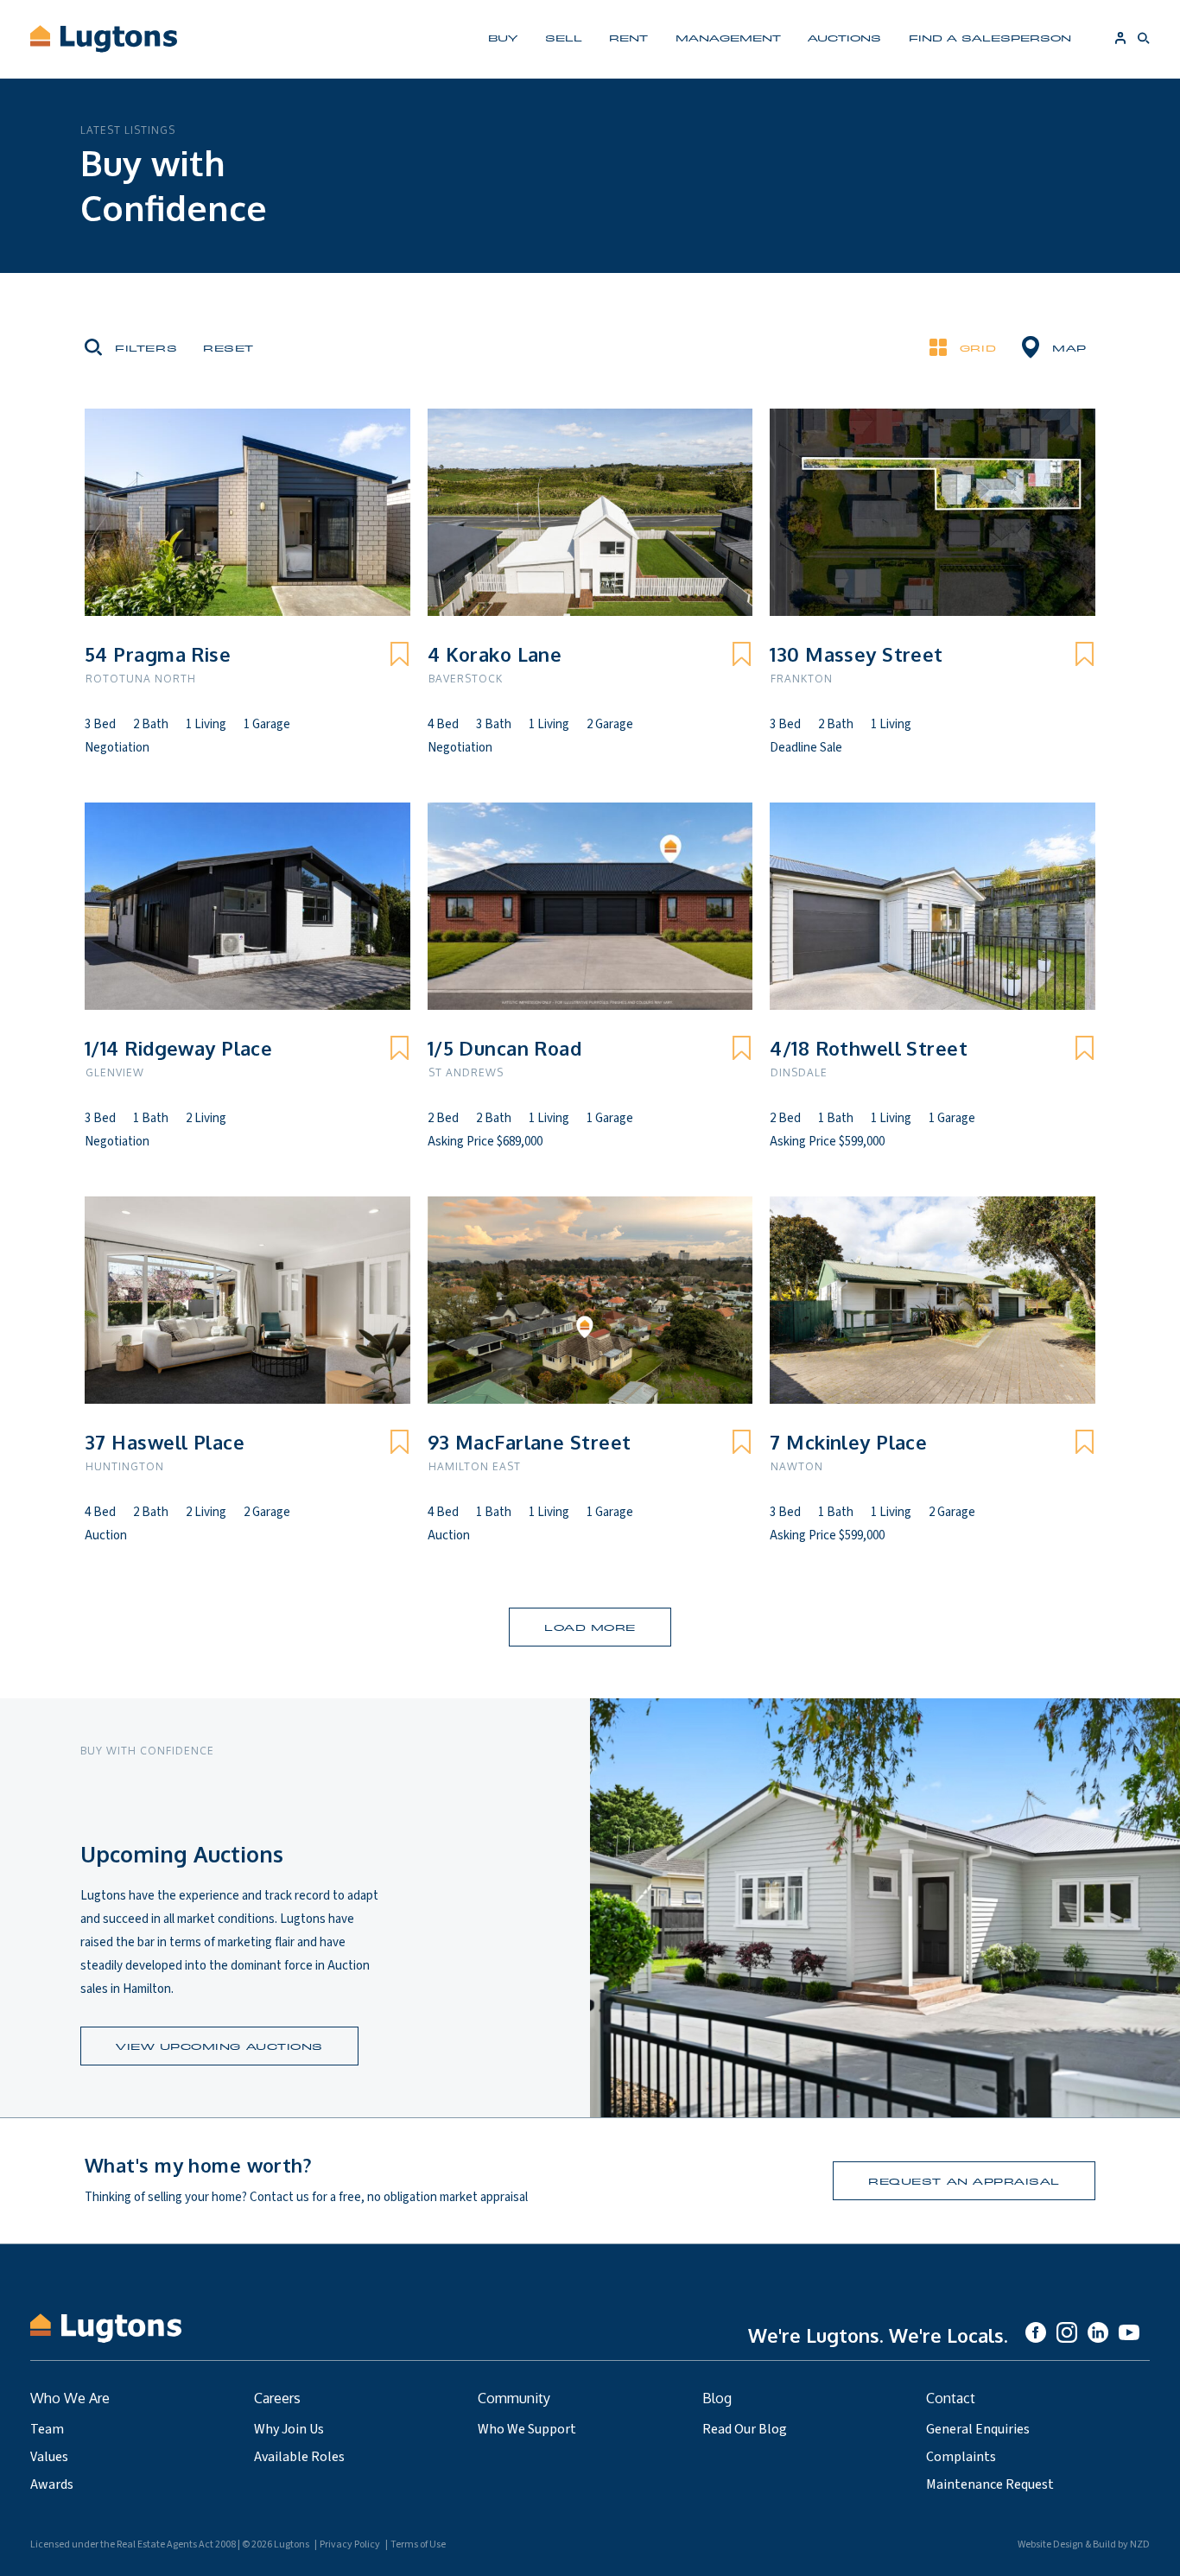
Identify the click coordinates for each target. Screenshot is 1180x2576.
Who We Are (70, 2398)
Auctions (844, 38)
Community (514, 2398)
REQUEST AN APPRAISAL (964, 2181)
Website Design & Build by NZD (1084, 2544)
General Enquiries (978, 2429)
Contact (951, 2398)
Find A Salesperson (990, 38)
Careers (277, 2398)
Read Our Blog (745, 2429)
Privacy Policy (350, 2544)
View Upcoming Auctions (219, 2046)
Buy (503, 38)
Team (47, 2429)
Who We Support (527, 2429)
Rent (628, 38)
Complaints (961, 2457)
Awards (52, 2484)
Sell (564, 38)
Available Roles (299, 2457)
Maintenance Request (990, 2484)
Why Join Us (289, 2429)
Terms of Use (418, 2544)
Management (728, 38)
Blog (717, 2398)
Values (49, 2457)
